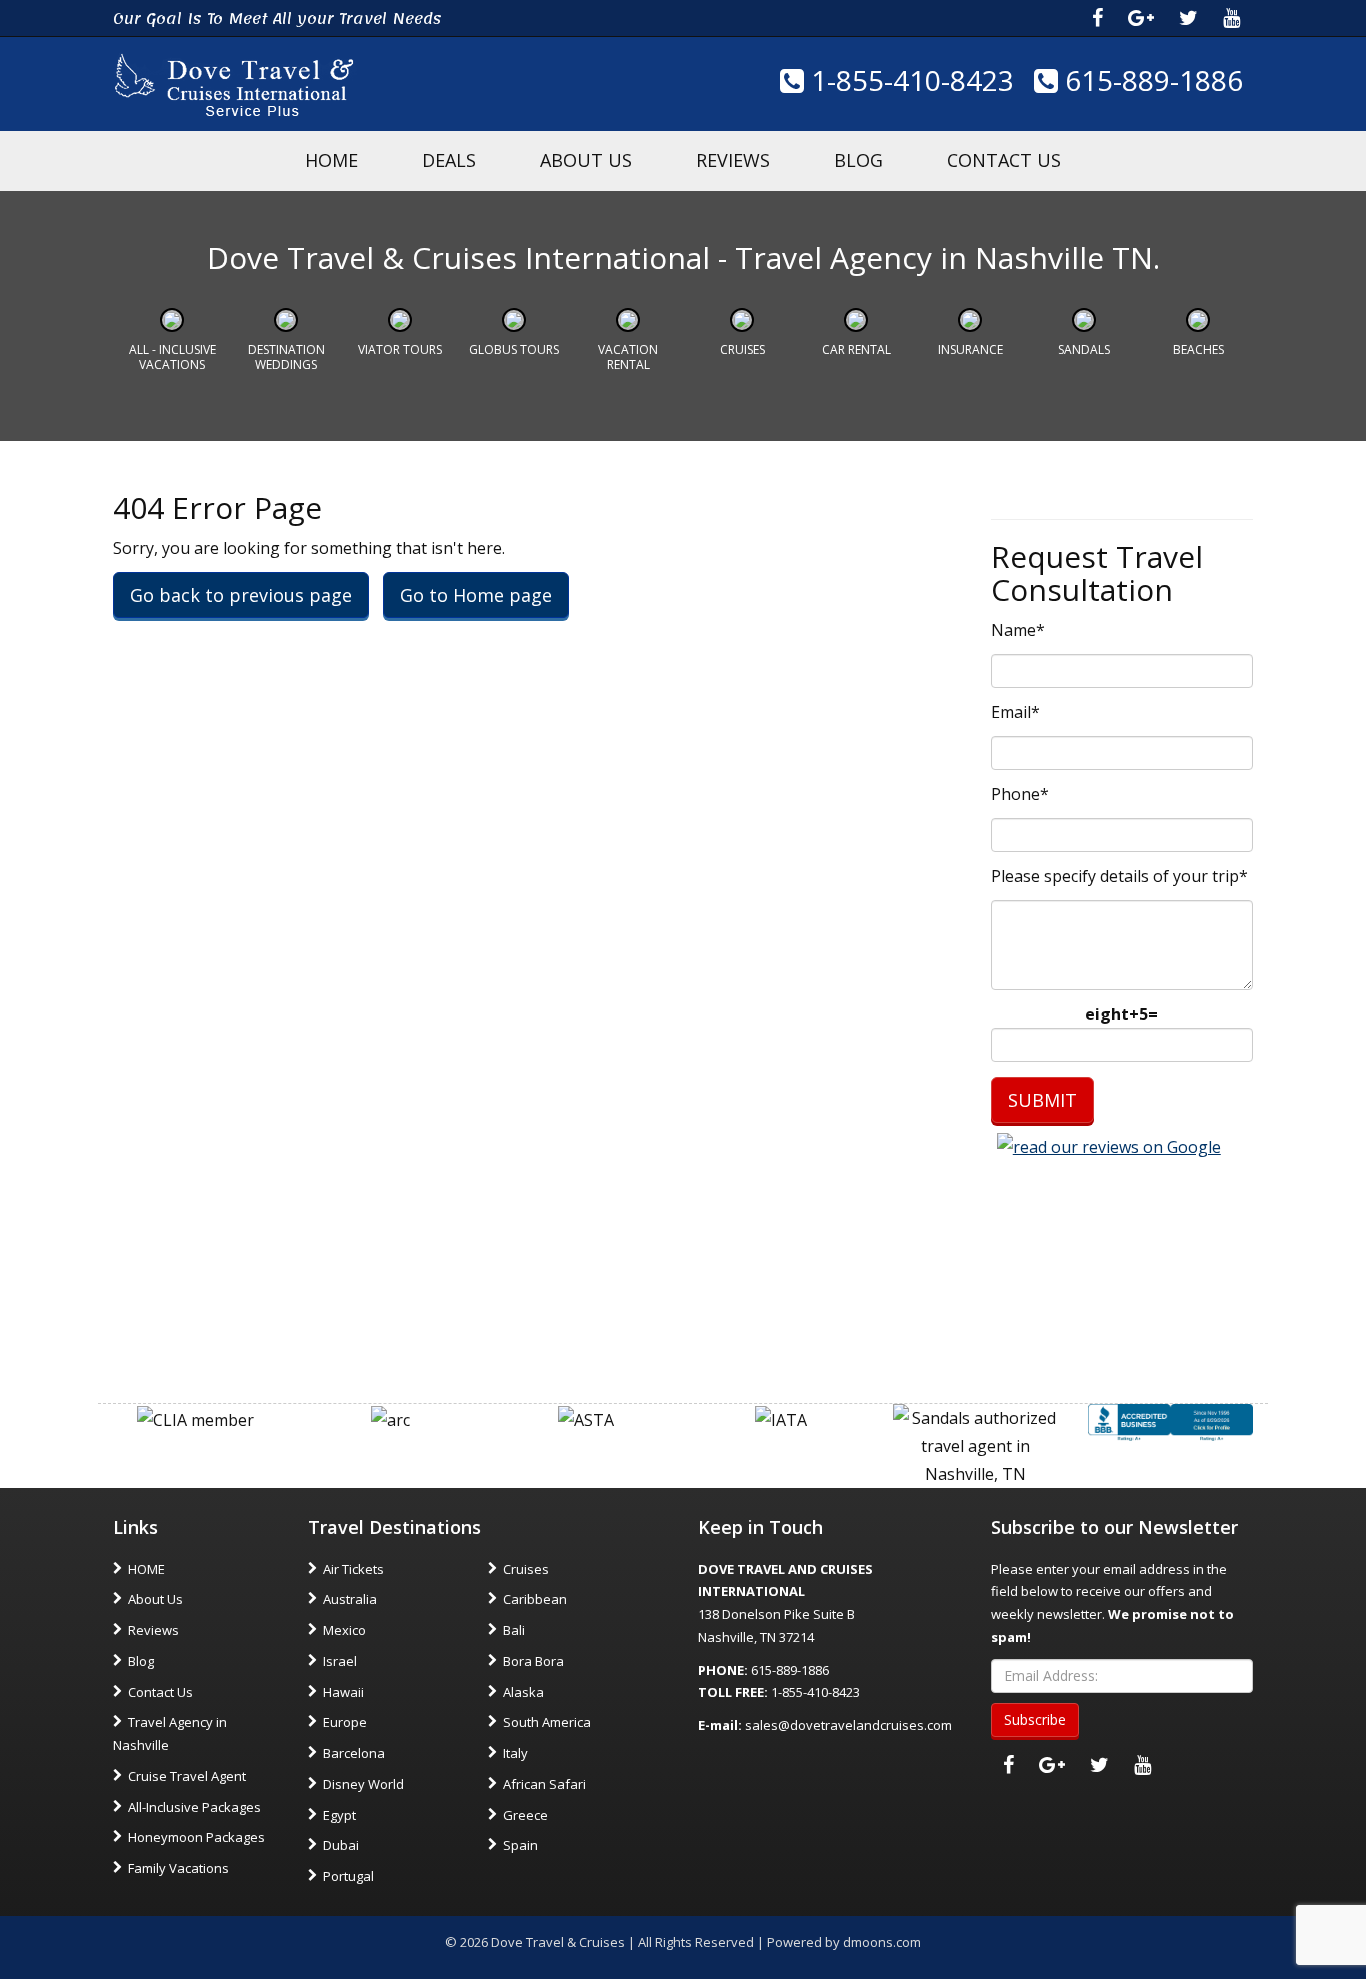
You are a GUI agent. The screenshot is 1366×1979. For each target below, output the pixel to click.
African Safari (544, 1784)
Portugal (348, 1876)
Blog (858, 160)
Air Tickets (353, 1569)
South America (547, 1722)
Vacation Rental (628, 356)
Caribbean (535, 1599)
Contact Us (1004, 160)
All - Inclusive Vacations (172, 356)
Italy (515, 1753)
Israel (340, 1661)
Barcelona (354, 1753)
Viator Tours (400, 349)
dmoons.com (882, 1942)
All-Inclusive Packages (194, 1807)
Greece (525, 1815)
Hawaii (343, 1692)
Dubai (341, 1845)
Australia (350, 1599)
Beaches (1198, 349)
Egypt (339, 1815)
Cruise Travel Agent (187, 1776)
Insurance (970, 349)
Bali (514, 1630)
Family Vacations (178, 1868)
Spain (520, 1845)
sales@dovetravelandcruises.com (848, 1725)
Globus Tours (514, 349)
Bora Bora (533, 1661)
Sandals (1084, 349)
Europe (345, 1722)
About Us (586, 160)
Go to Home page (476, 595)
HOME (331, 160)
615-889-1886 (1150, 80)
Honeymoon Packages (196, 1837)
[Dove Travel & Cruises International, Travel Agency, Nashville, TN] (1170, 1421)
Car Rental (856, 349)
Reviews (733, 160)
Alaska (523, 1692)
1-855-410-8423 (909, 80)
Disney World (363, 1784)
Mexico (344, 1630)
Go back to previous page (241, 595)
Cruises (742, 349)
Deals (449, 160)
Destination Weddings (286, 356)
